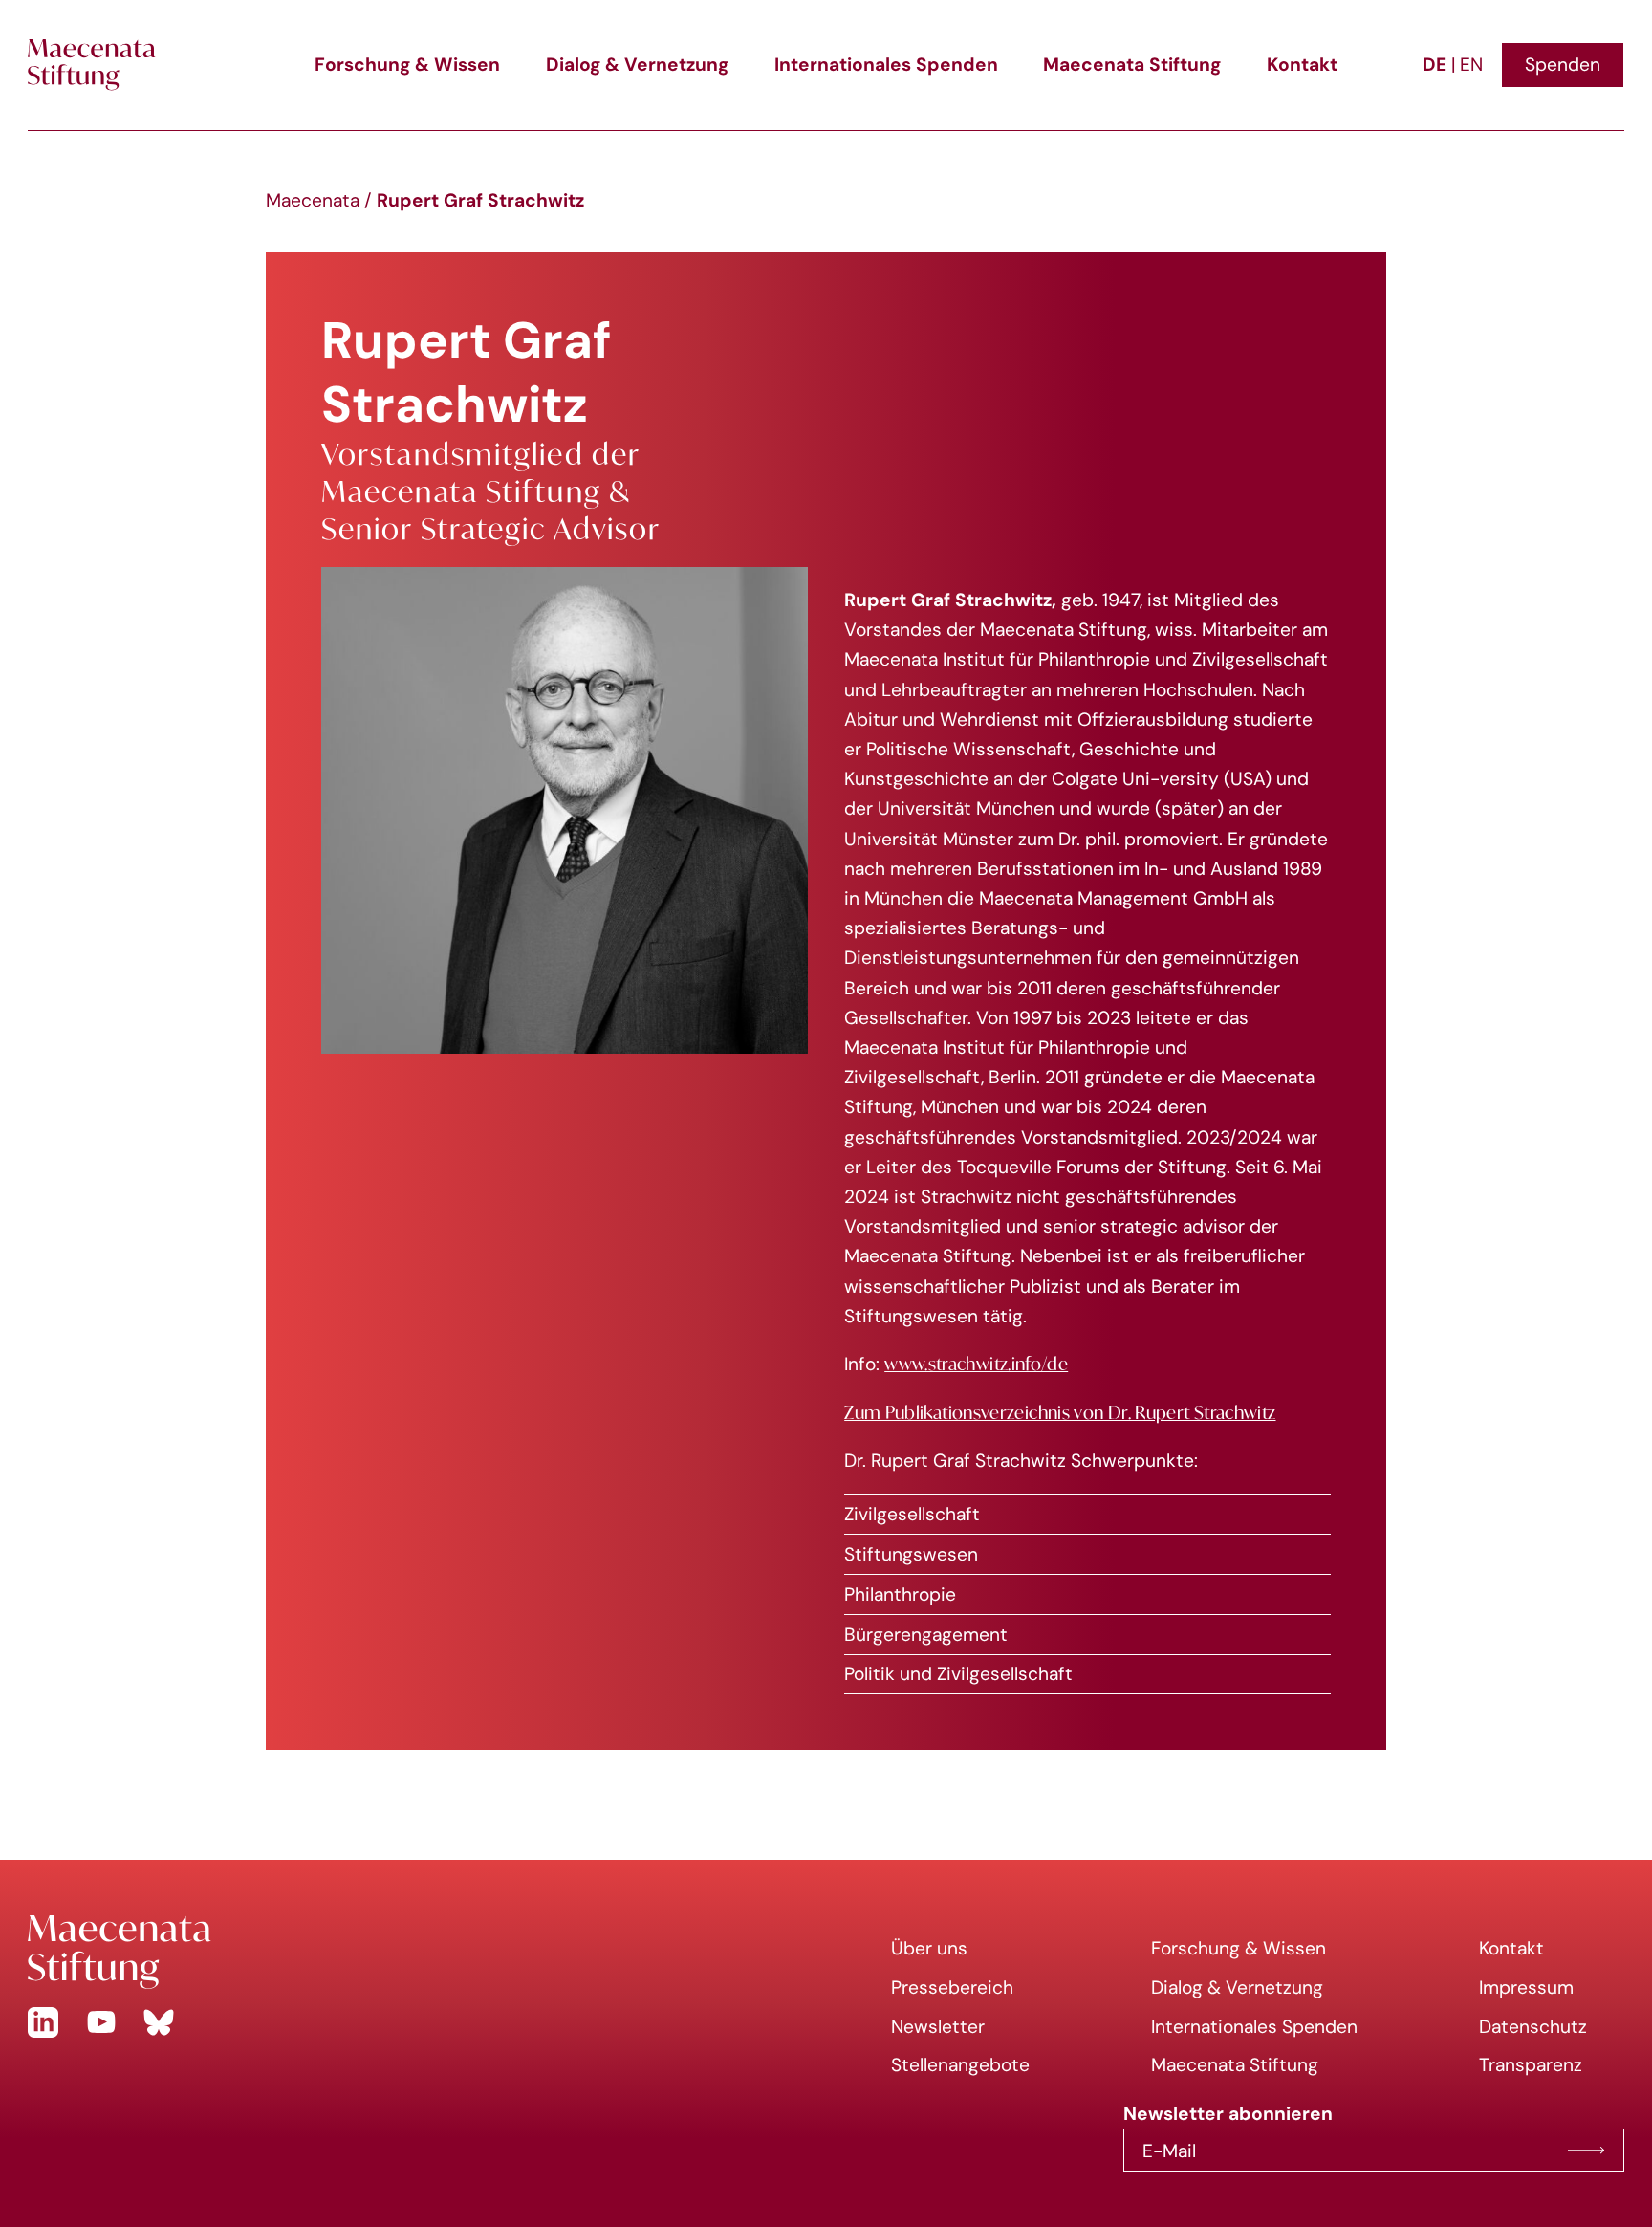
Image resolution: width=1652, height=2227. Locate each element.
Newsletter (938, 2026)
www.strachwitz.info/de (976, 1364)
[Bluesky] (159, 2022)
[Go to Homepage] (413, 1952)
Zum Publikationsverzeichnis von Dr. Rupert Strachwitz (1060, 1412)
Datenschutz (1533, 2026)
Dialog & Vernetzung (637, 64)
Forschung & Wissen (407, 64)
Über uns (929, 1948)
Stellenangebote (960, 2064)
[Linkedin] (43, 2022)
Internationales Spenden (886, 64)
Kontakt (1302, 64)
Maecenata (313, 200)
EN (1471, 64)
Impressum (1526, 1987)
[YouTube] (101, 2022)
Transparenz (1531, 2064)
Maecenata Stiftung (1132, 64)
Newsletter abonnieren (1586, 2151)
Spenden (1563, 64)
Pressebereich (952, 1987)
